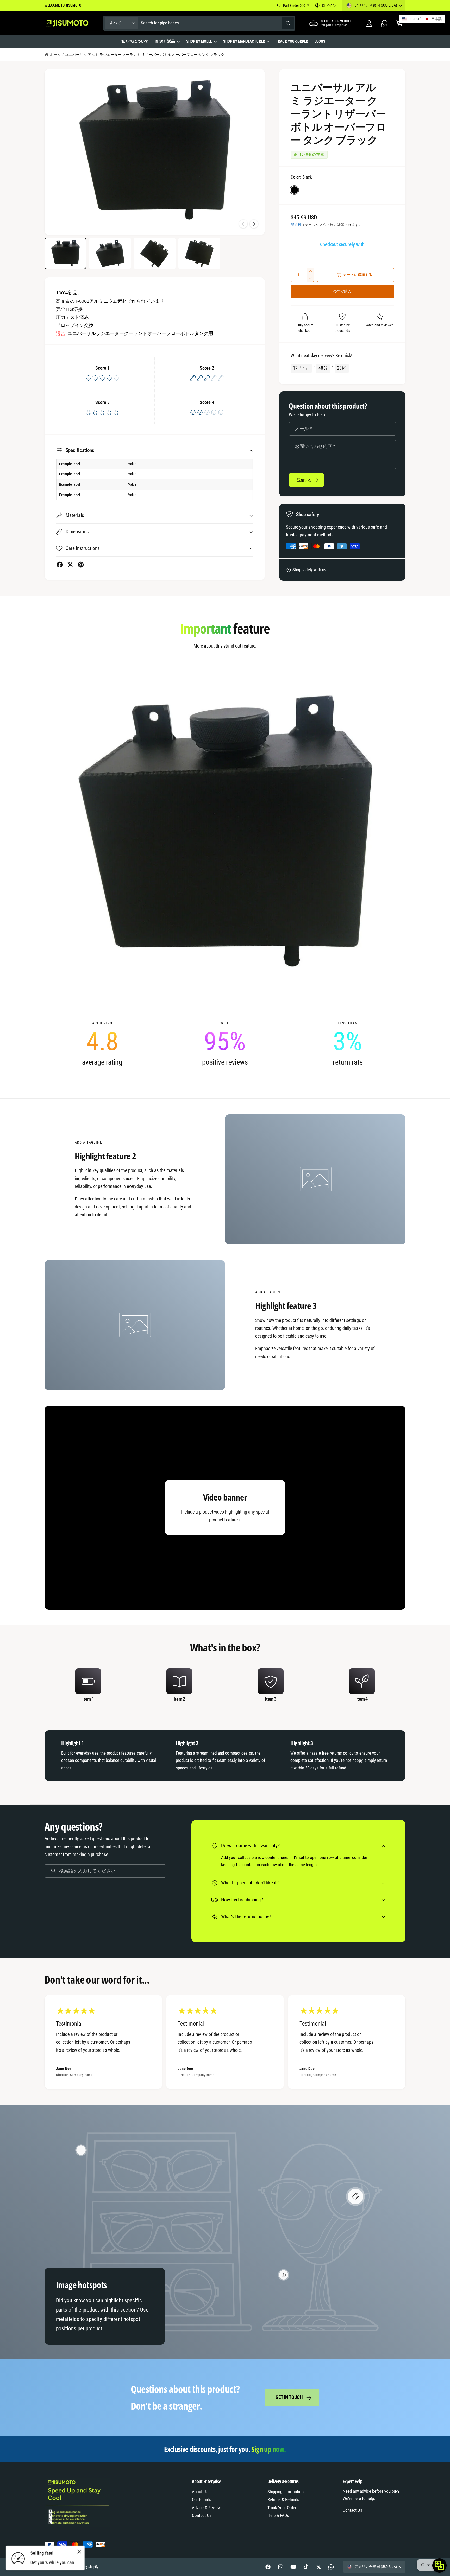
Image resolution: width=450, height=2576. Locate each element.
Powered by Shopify (85, 2567)
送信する (304, 480)
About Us (200, 2492)
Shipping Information (286, 2492)
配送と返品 (165, 41)
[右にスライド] (254, 224)
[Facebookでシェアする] (60, 565)
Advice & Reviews (207, 2508)
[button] (167, 42)
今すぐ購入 (342, 291)
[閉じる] (79, 2552)
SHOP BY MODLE (199, 41)
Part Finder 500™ (296, 5)
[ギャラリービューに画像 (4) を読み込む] (199, 253)
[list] (225, 1044)
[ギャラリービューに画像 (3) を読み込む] (155, 253)
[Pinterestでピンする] (81, 565)
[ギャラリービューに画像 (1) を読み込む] (65, 253)
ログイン (329, 5)
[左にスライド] (243, 224)
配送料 (296, 225)
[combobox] (217, 23)
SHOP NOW (102, 5)
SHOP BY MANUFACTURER (244, 41)
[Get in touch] (384, 23)
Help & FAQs (278, 2515)
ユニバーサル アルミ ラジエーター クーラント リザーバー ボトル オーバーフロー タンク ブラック (145, 55)
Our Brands (201, 2500)
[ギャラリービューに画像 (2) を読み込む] (110, 253)
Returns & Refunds (283, 2500)
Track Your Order (282, 2508)
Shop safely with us (309, 570)
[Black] (294, 190)
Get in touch (289, 2397)
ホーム (55, 55)
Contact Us (202, 2515)
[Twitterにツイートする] (70, 565)
